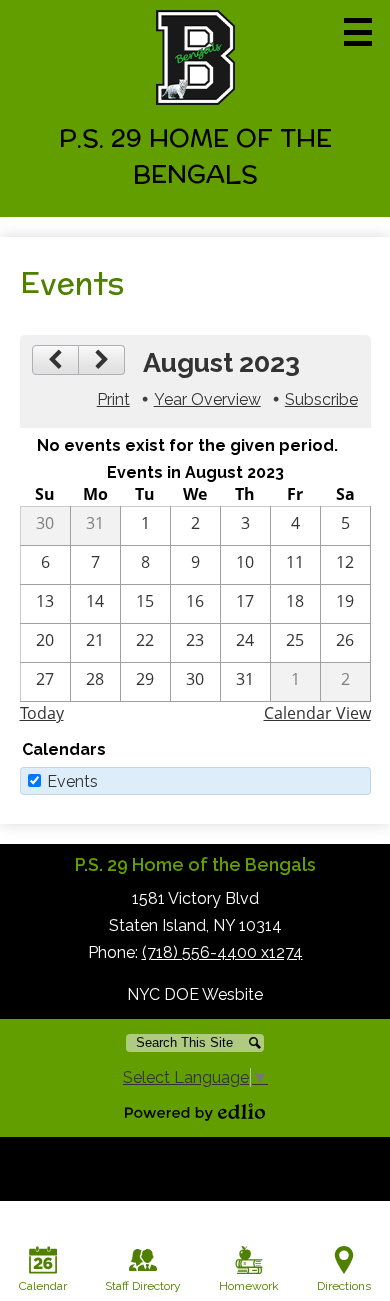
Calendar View (317, 713)
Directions (344, 1286)
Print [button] (113, 399)
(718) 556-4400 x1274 (222, 952)
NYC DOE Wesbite (195, 994)
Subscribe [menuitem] (321, 399)
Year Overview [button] (207, 399)
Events (72, 781)
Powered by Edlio (195, 1112)
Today (42, 713)
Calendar (43, 1286)
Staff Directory (143, 1286)
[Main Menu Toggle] (358, 32)
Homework (249, 1286)
